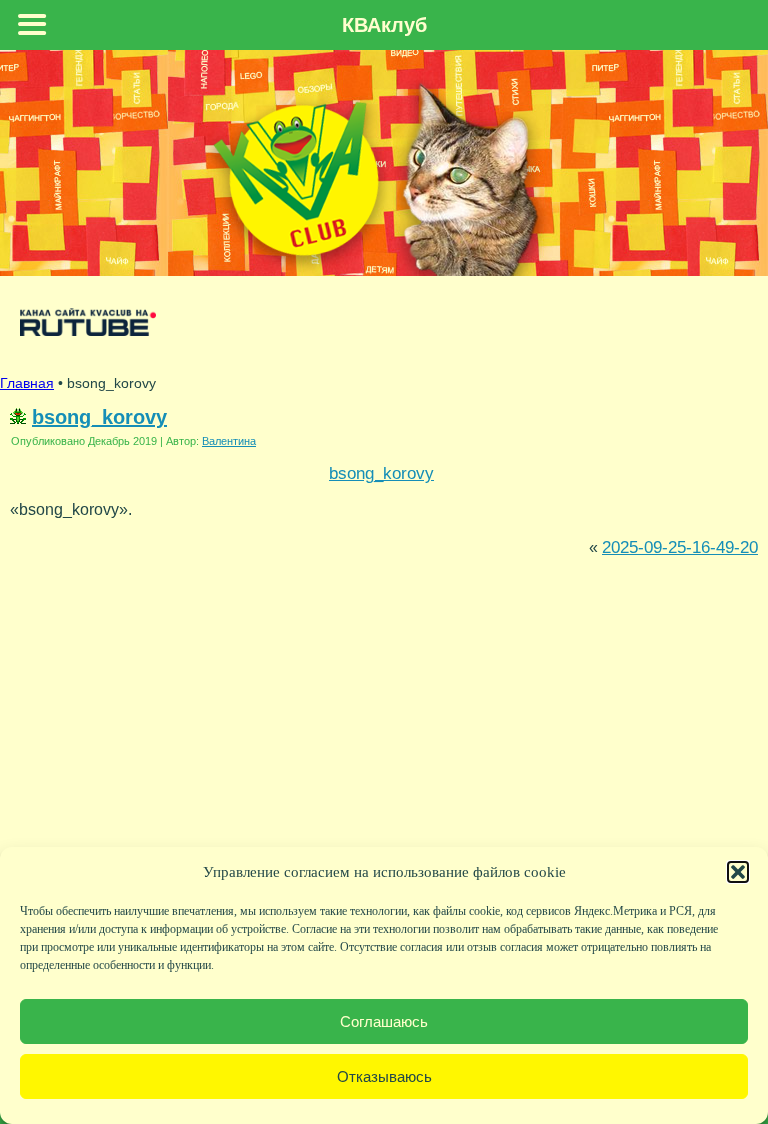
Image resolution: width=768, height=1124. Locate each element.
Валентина (229, 441)
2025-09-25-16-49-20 (680, 547)
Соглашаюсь (384, 1021)
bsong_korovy (99, 417)
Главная (27, 383)
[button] (738, 872)
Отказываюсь (384, 1076)
